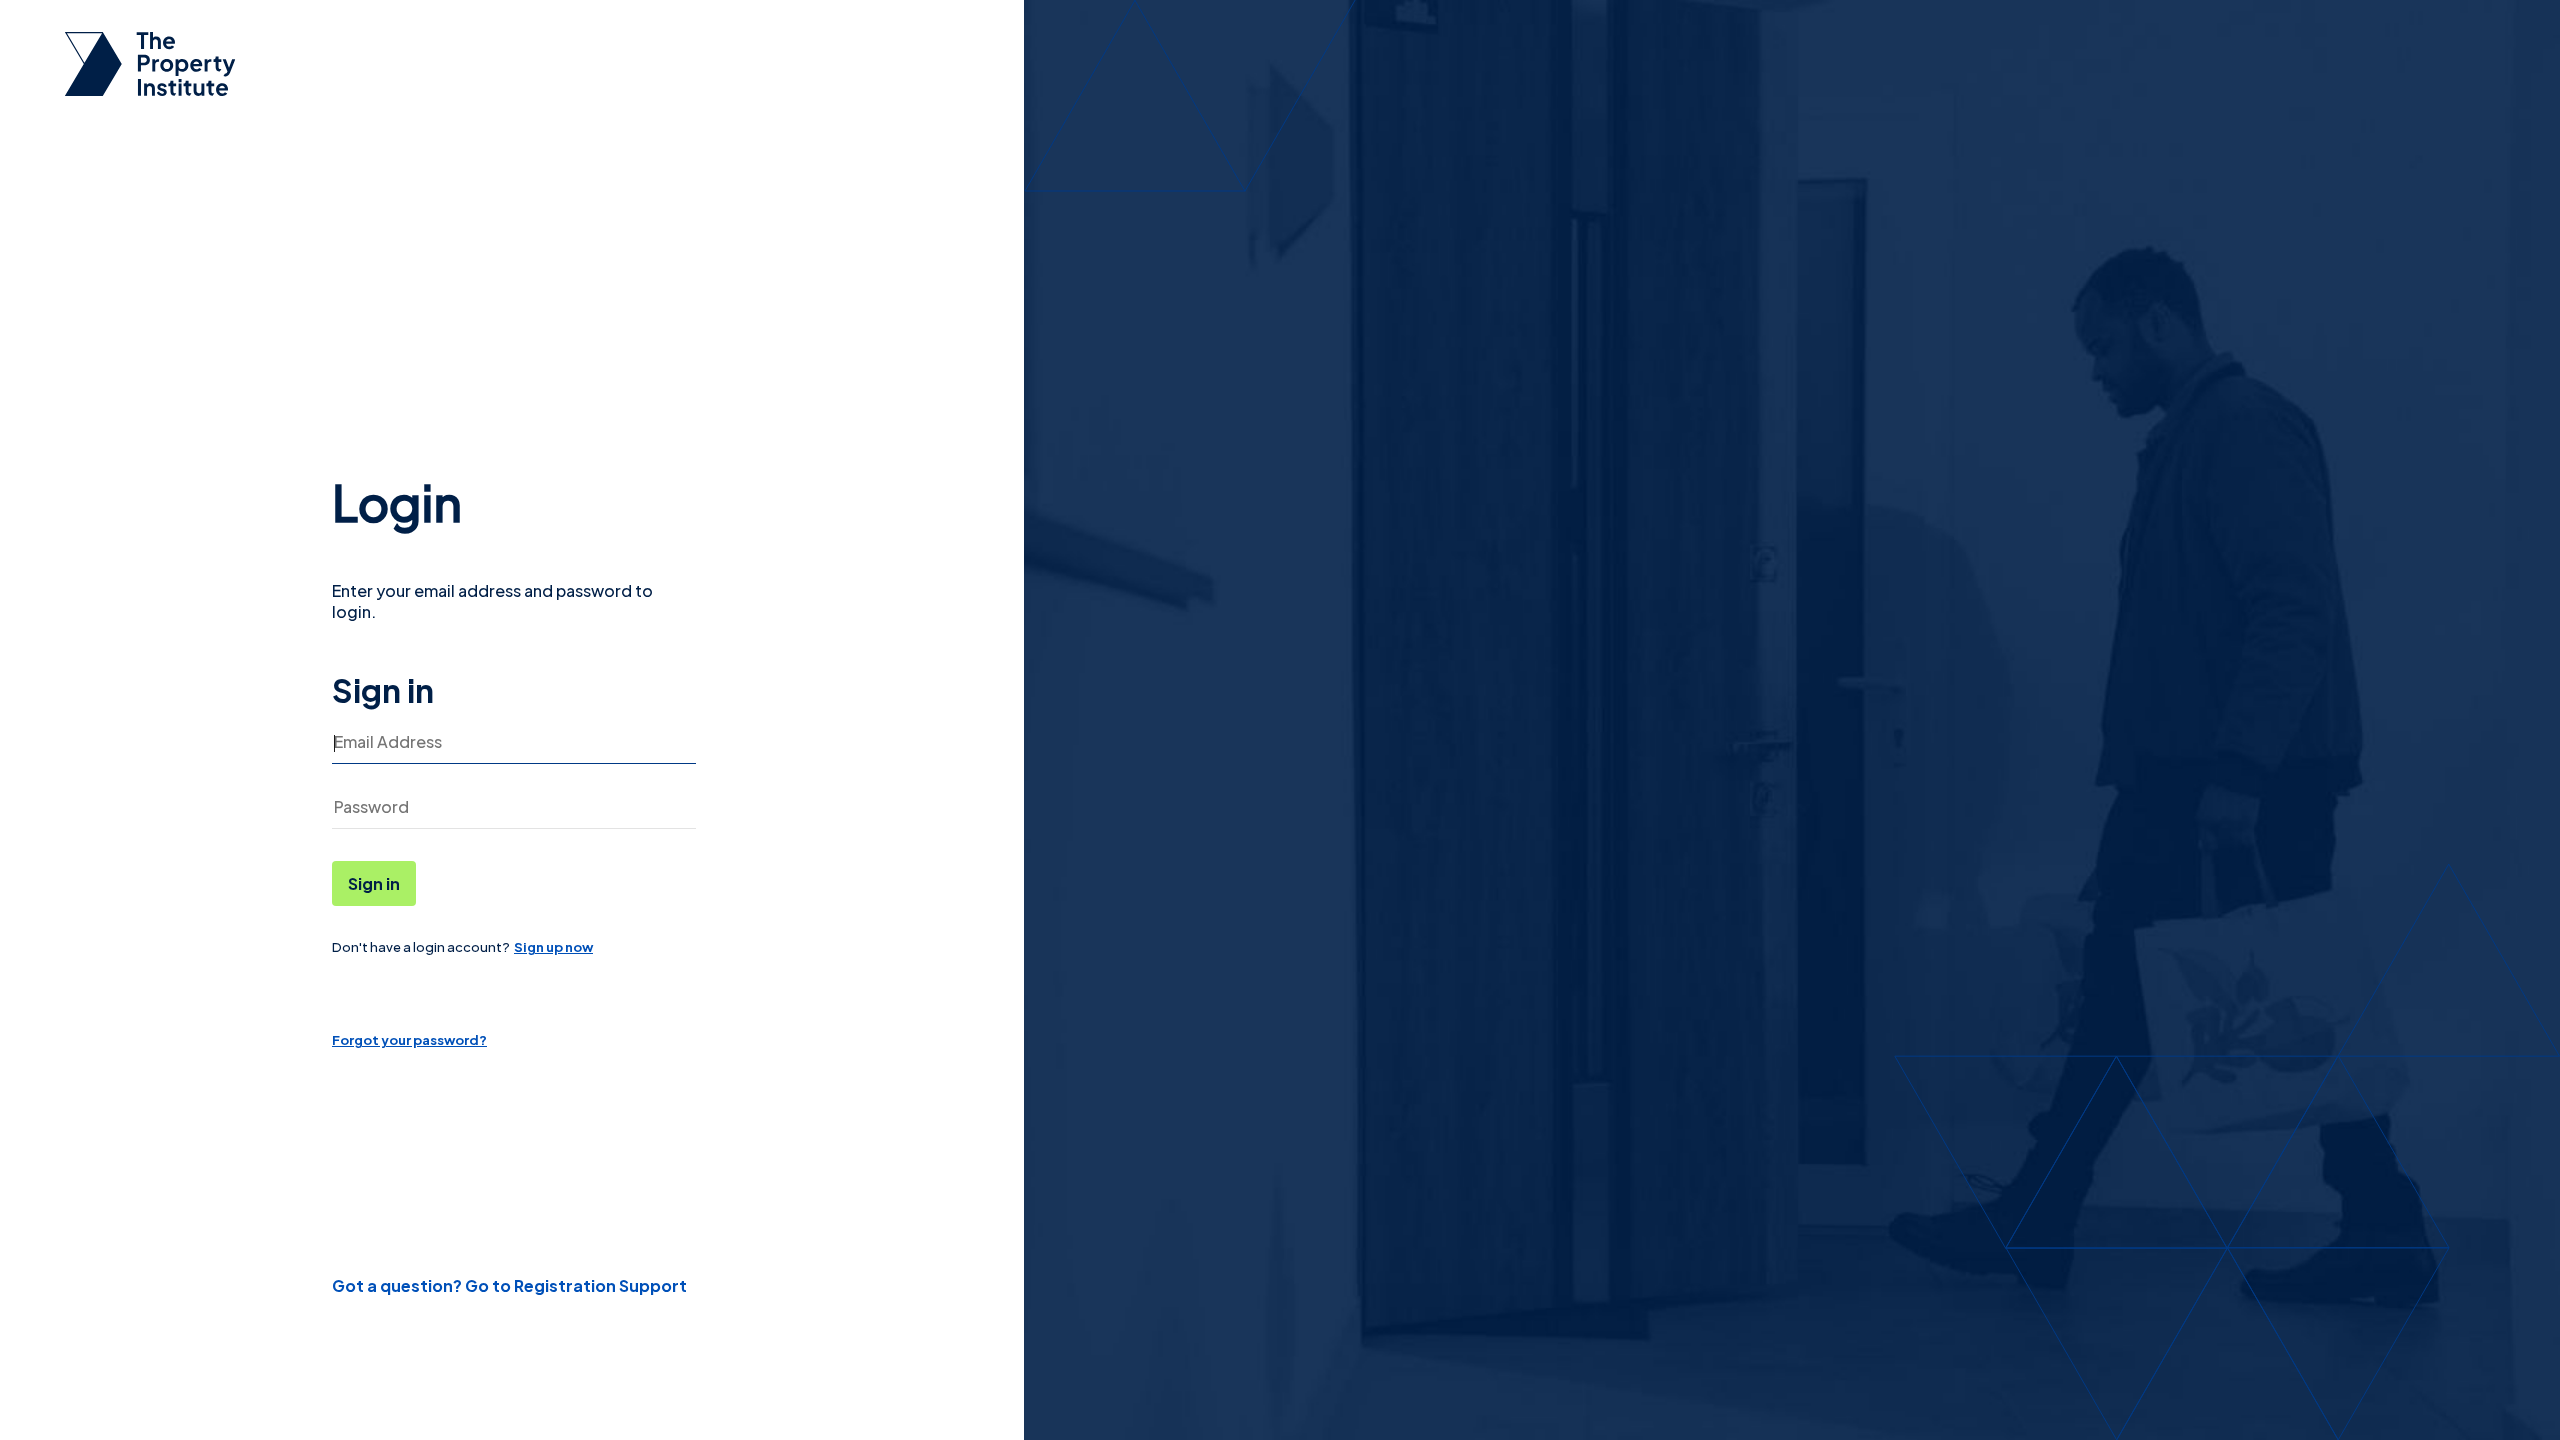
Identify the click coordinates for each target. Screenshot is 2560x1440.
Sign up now (553, 947)
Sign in (374, 883)
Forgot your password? (409, 1040)
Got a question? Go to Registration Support (509, 1285)
